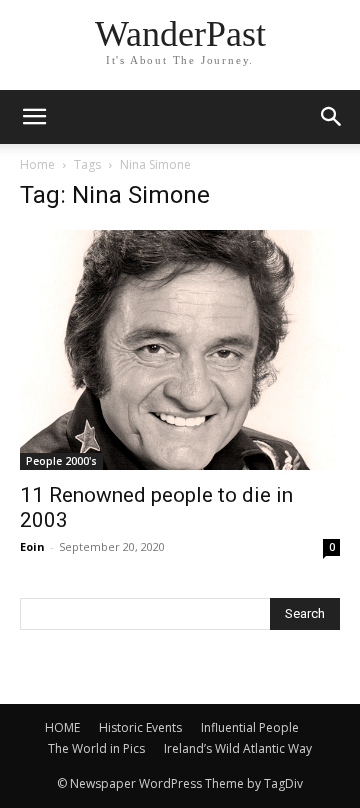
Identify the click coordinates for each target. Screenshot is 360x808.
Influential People (250, 727)
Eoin (32, 546)
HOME (62, 727)
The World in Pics (96, 748)
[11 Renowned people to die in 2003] (180, 350)
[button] (332, 117)
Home (37, 164)
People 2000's (61, 461)
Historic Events (140, 727)
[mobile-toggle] (34, 117)
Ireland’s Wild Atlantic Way (238, 748)
